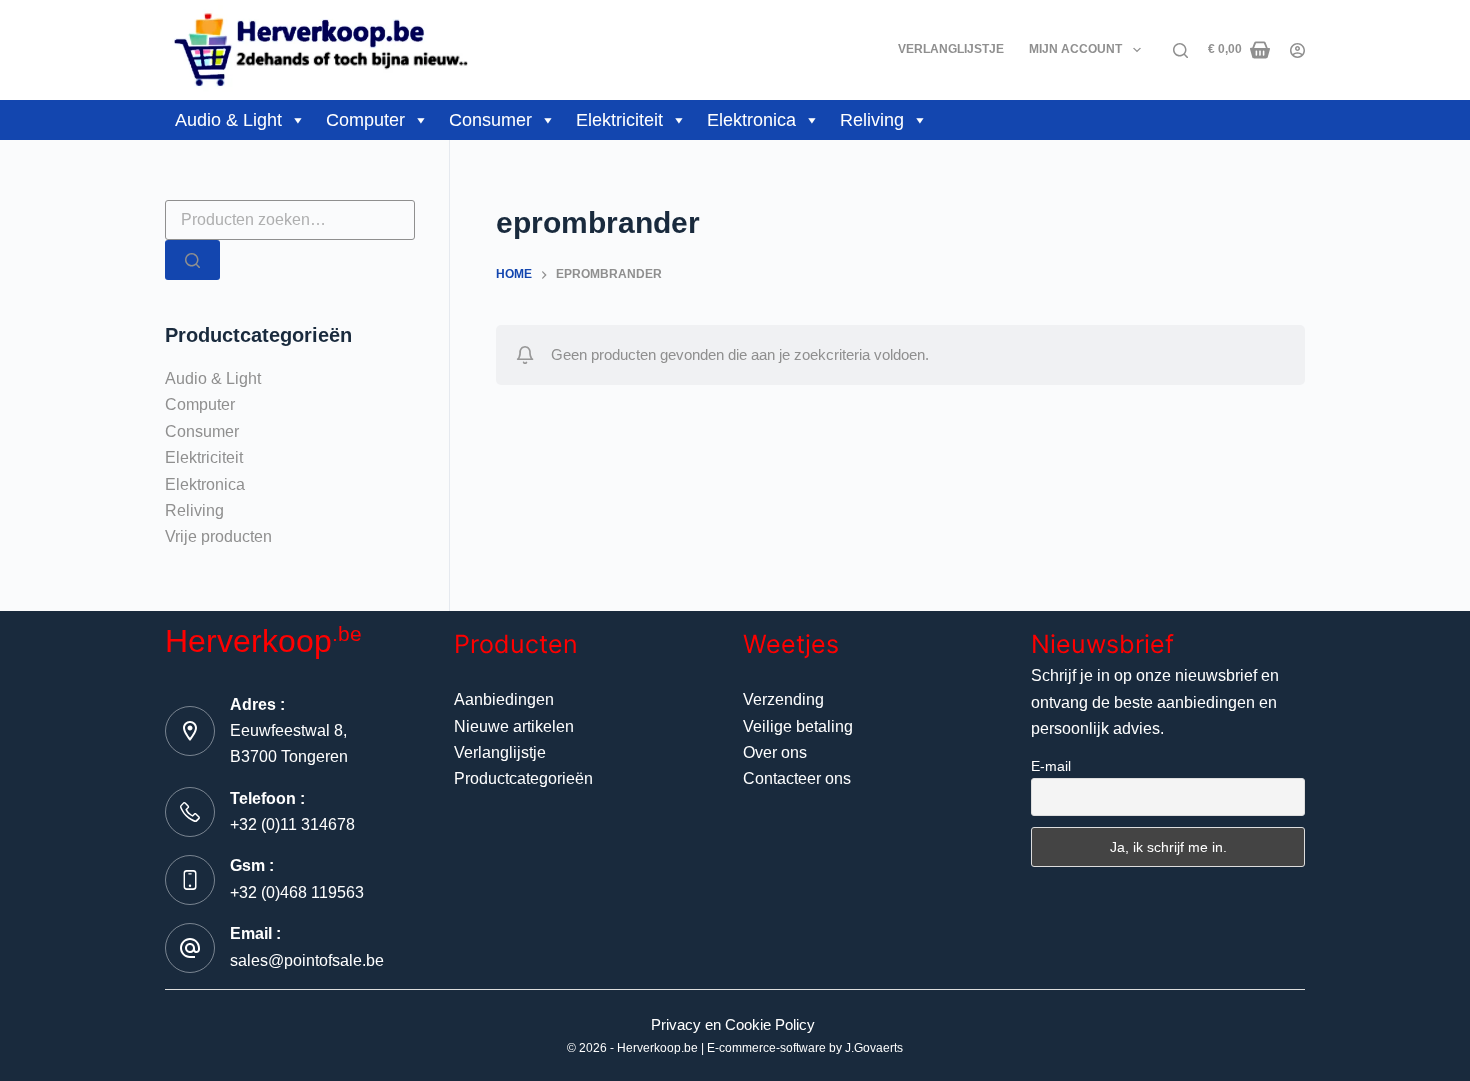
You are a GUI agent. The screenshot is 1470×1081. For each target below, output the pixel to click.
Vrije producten (218, 536)
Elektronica (751, 120)
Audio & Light (228, 120)
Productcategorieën (523, 778)
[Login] (1297, 50)
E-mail (1051, 766)
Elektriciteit (619, 120)
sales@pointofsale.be (307, 960)
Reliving (872, 120)
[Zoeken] (192, 260)
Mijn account (1075, 49)
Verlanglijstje (951, 49)
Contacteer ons (797, 778)
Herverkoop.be (657, 1048)
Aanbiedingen (504, 699)
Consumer (490, 120)
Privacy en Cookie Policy (733, 1024)
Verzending (783, 699)
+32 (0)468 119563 (297, 892)
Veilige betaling (798, 726)
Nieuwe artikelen (514, 726)
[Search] (1180, 50)
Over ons (775, 752)
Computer (365, 120)
